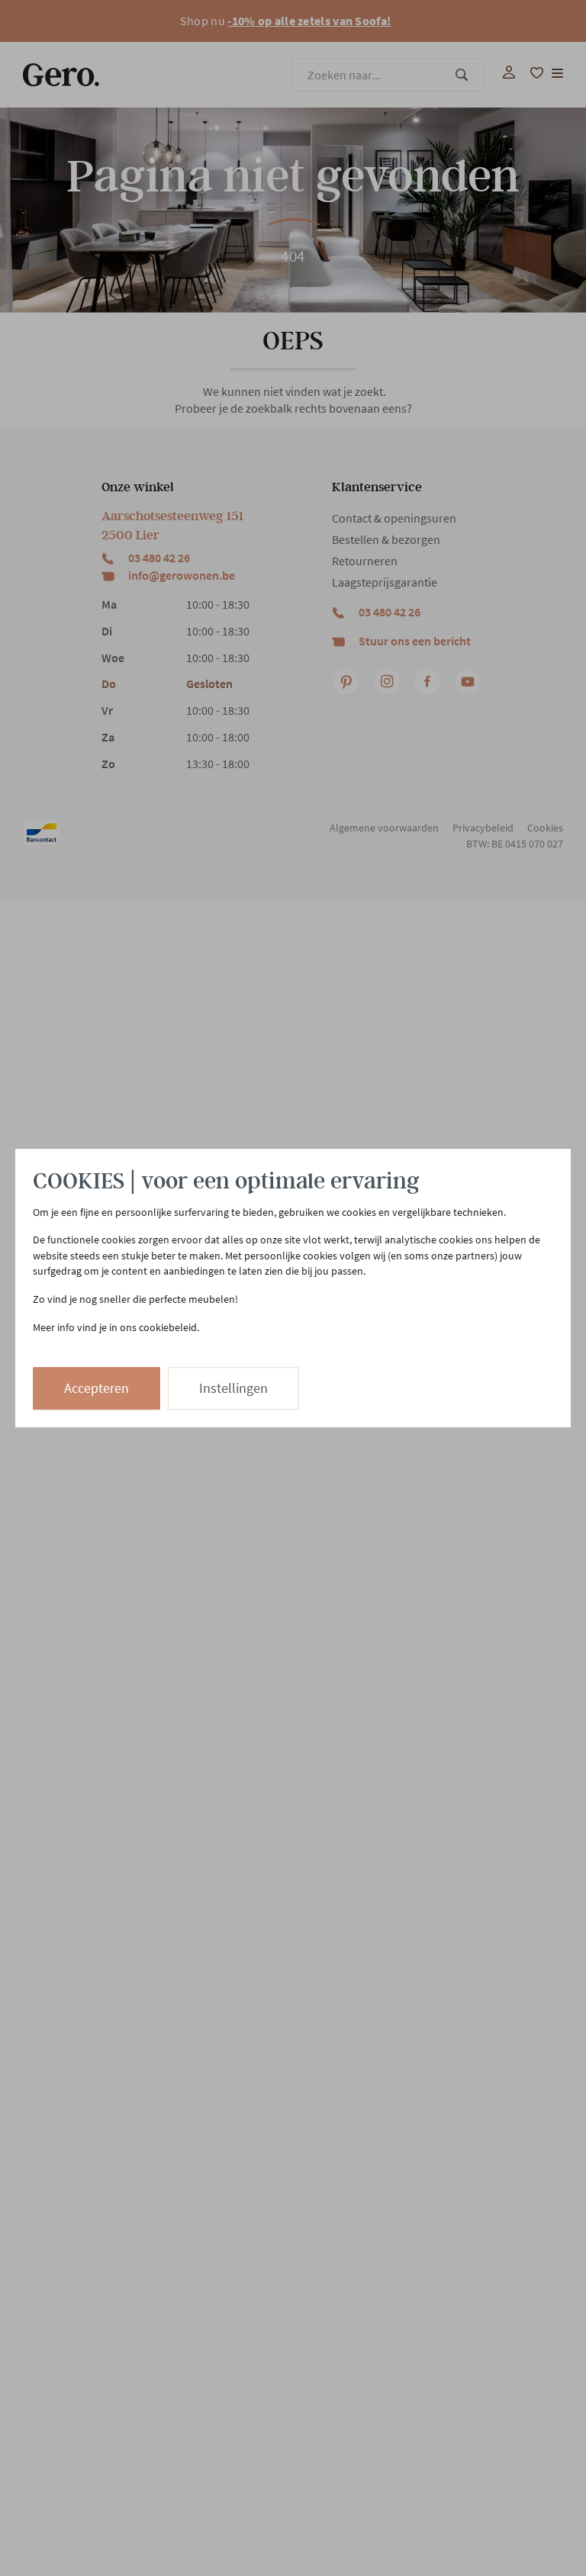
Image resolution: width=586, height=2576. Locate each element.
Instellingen (233, 1388)
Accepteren (97, 1388)
